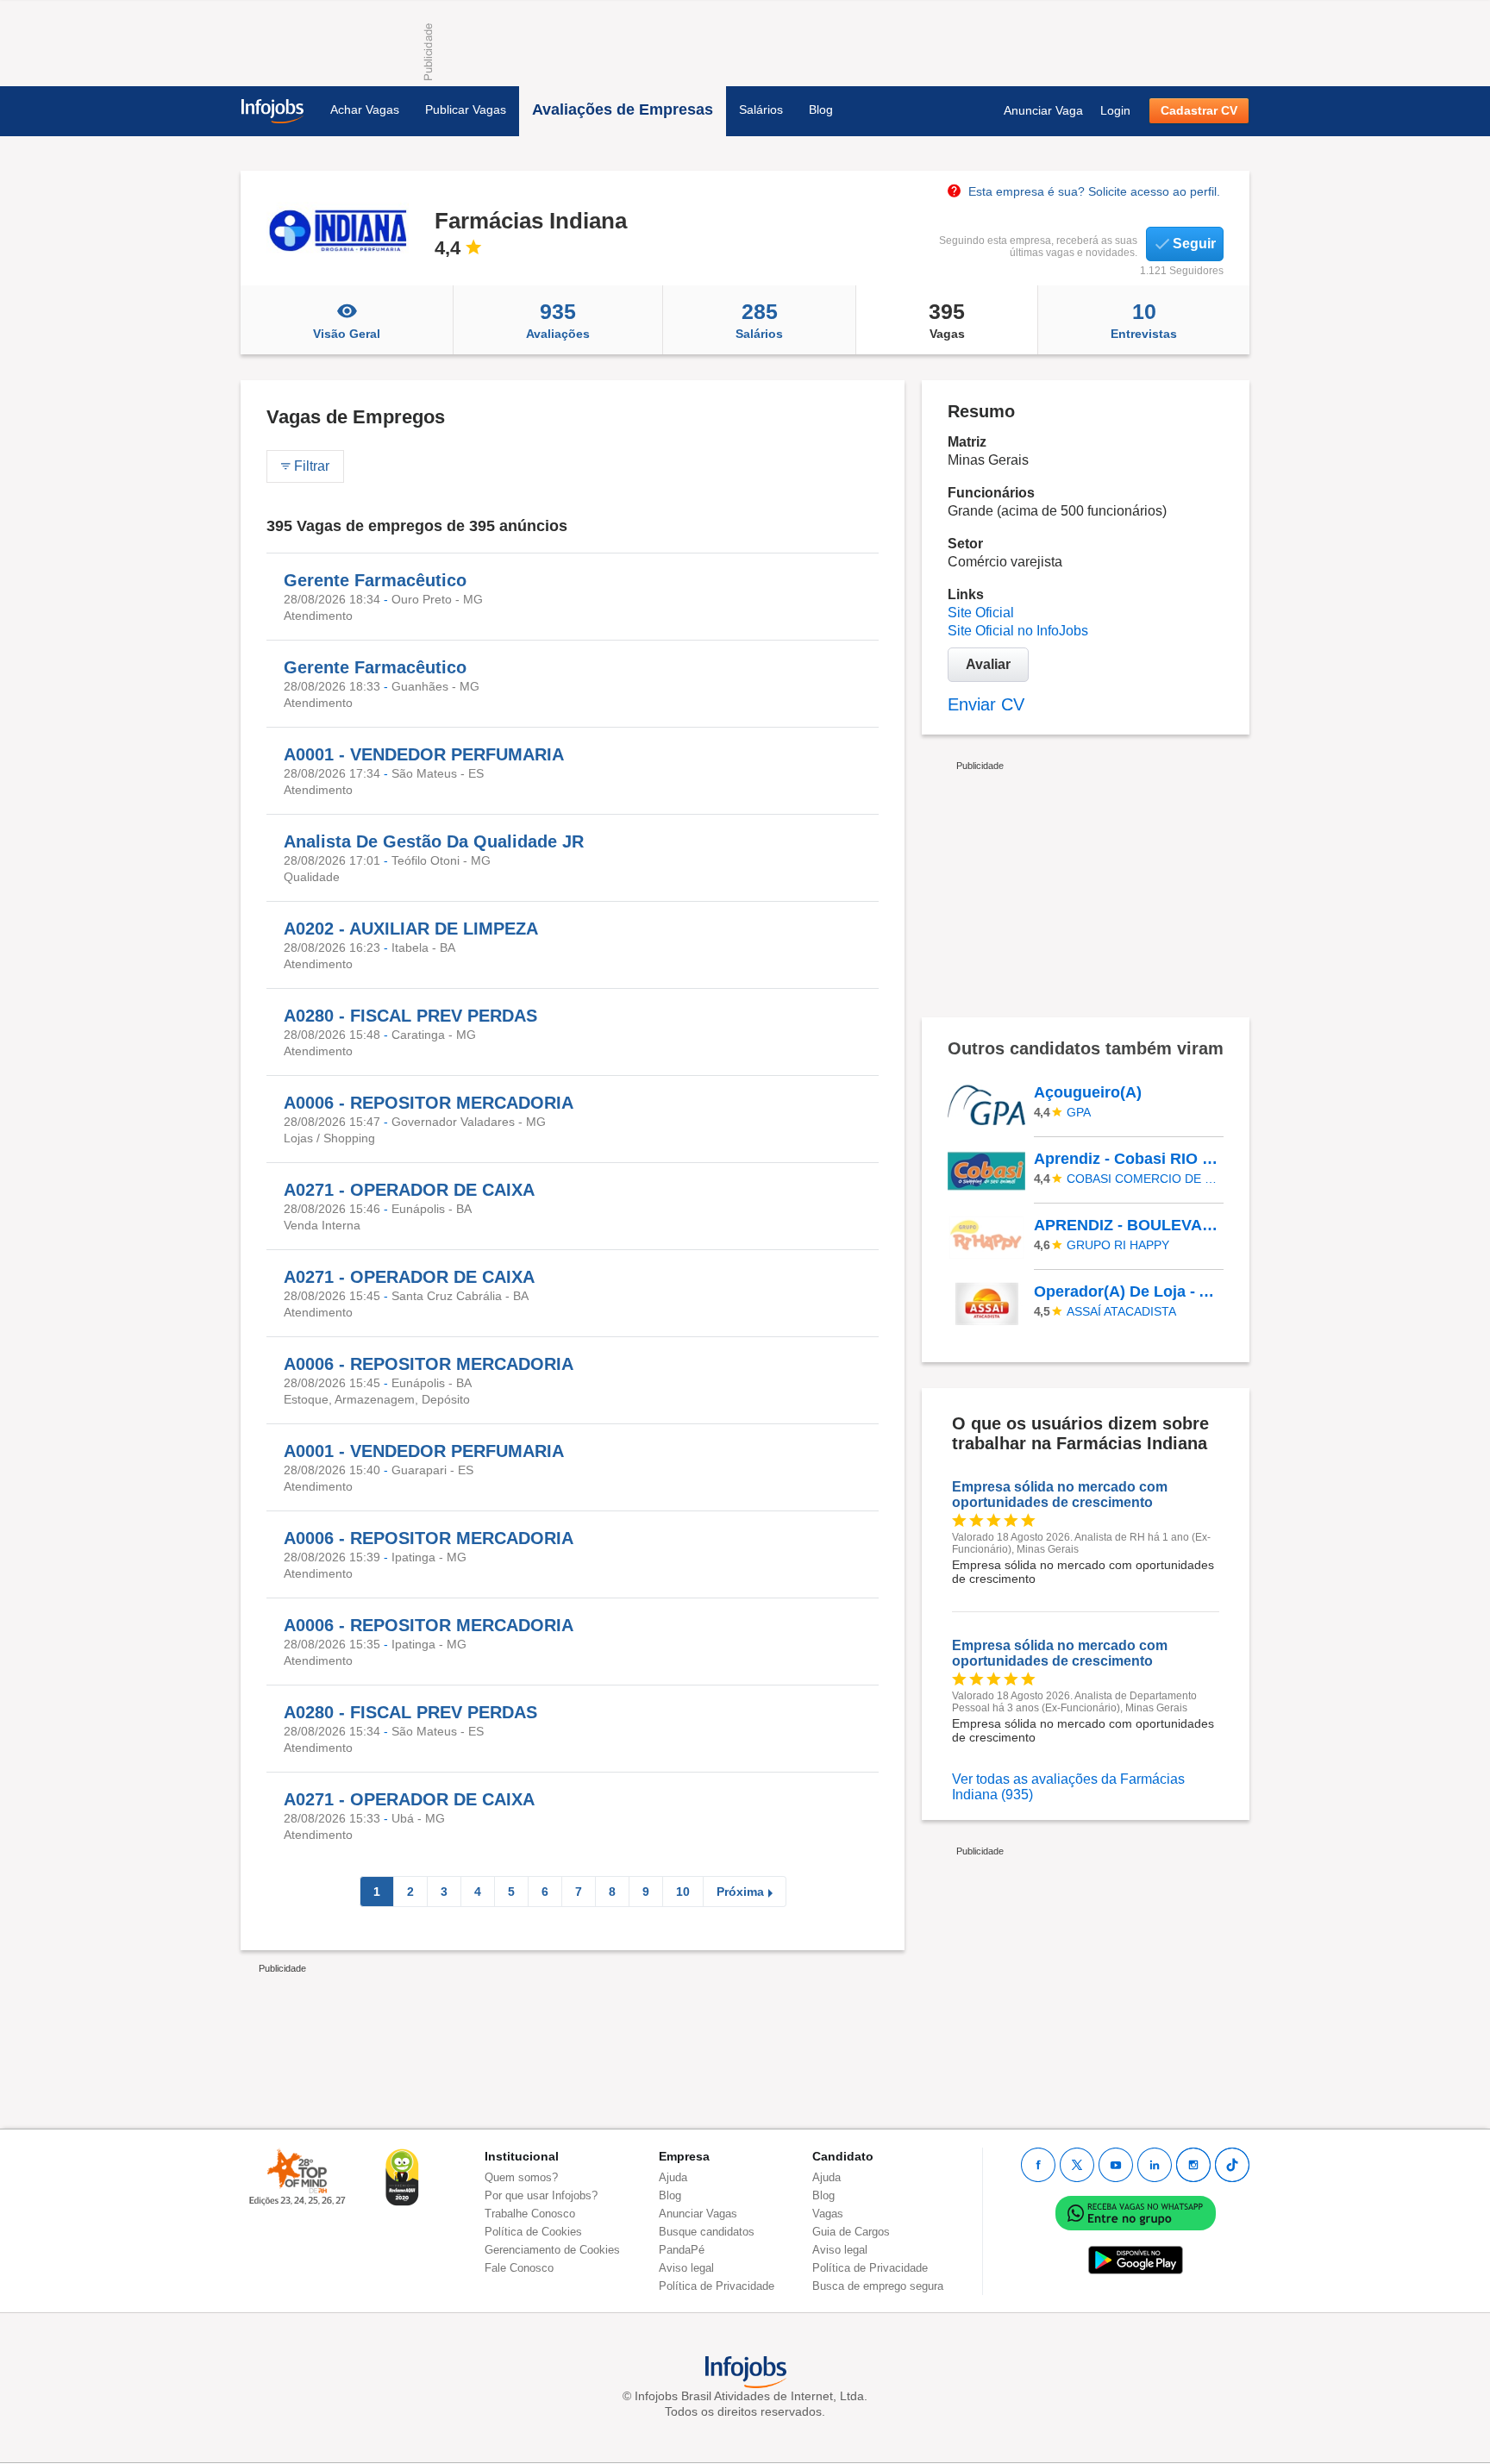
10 (683, 1892)
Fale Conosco (519, 2268)
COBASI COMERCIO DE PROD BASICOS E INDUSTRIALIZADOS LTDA (1143, 1179)
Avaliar (988, 664)
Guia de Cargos (851, 2232)
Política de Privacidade (717, 2286)
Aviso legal (686, 2268)
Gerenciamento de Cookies (552, 2250)
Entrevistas (1144, 320)
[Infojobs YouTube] (1116, 2165)
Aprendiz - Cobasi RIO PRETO (1128, 1159)
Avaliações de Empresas (623, 109)
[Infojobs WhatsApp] (1136, 2213)
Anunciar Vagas (698, 2214)
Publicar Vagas (466, 109)
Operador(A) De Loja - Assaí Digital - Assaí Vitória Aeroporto (1128, 1291)
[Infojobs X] (1077, 2165)
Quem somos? (521, 2177)
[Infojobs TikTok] (1232, 2165)
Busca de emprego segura (878, 2286)
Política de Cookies (533, 2232)
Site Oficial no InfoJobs (1018, 631)
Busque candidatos (707, 2232)
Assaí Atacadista (1121, 1311)
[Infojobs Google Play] (1136, 2260)
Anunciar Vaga (1043, 110)
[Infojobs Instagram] (1193, 2165)
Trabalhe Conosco (530, 2214)
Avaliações (558, 320)
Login (1115, 110)
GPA (1079, 1112)
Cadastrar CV (1199, 110)
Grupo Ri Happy (1118, 1245)
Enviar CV (986, 704)
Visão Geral (347, 334)
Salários (761, 109)
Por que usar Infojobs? (541, 2195)
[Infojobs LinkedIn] (1155, 2165)
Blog (821, 109)
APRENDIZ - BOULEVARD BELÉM (1128, 1225)
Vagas (947, 320)
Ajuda (673, 2177)
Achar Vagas (365, 109)
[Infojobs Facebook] (1038, 2165)
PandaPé (682, 2250)
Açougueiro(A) (1088, 1092)
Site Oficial (981, 613)
